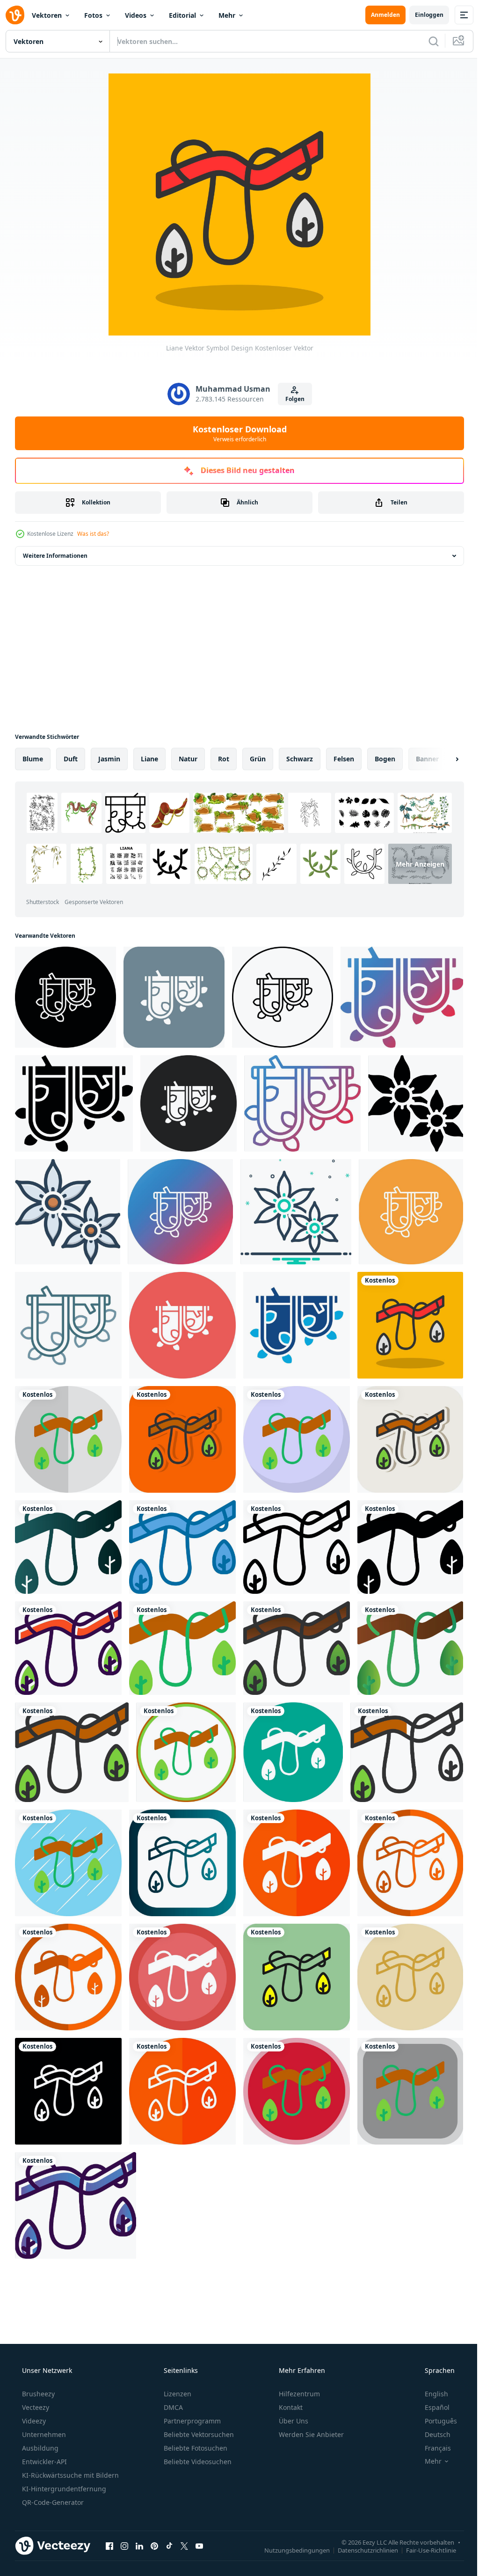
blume (33, 759)
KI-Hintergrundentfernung (63, 2468)
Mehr (227, 15)
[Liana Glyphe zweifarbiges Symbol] (292, 1319)
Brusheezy (37, 2373)
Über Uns (293, 2400)
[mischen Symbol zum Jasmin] (291, 1207)
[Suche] (427, 41)
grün (258, 759)
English (430, 2373)
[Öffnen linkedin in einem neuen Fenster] (139, 2525)
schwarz (300, 759)
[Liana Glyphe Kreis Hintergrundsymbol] (180, 1319)
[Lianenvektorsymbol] (65, 996)
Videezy (33, 2400)
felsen (344, 759)
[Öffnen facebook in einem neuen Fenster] (109, 2525)
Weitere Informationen (55, 556)
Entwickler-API (44, 2441)
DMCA (172, 2386)
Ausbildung (39, 2427)
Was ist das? (93, 534)
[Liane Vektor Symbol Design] (404, 1319)
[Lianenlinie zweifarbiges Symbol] (67, 1319)
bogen (385, 759)
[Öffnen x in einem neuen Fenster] (184, 2525)
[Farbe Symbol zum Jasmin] (67, 1207)
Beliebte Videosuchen (197, 2441)
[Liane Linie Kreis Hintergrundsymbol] (405, 1207)
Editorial (182, 15)
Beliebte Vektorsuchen (198, 2413)
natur (188, 759)
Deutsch (432, 2413)
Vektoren (47, 15)
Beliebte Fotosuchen (195, 2427)
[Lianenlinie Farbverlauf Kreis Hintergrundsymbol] (178, 1207)
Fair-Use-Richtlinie (424, 2529)
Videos (136, 15)
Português (435, 2400)
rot (224, 759)
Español (431, 2386)
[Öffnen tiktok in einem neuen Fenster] (169, 2525)
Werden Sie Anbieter (310, 2413)
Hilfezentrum (298, 2373)
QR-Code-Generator (52, 2481)
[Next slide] (442, 759)
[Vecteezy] (15, 15)
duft (71, 759)
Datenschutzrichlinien (361, 2529)
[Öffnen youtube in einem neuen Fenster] (199, 2525)
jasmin (109, 759)
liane (149, 759)
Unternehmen (43, 2413)
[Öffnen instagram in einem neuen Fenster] (124, 2525)
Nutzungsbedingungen (290, 2529)
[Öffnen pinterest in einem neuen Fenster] (154, 2525)
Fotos (93, 15)
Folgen (291, 399)
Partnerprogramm (191, 2400)
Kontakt (290, 2386)
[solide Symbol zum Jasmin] (409, 1101)
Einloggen (422, 15)
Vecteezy (35, 2386)
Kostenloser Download (236, 433)
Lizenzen (177, 2373)
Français (432, 2427)
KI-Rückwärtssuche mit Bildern (69, 2454)
